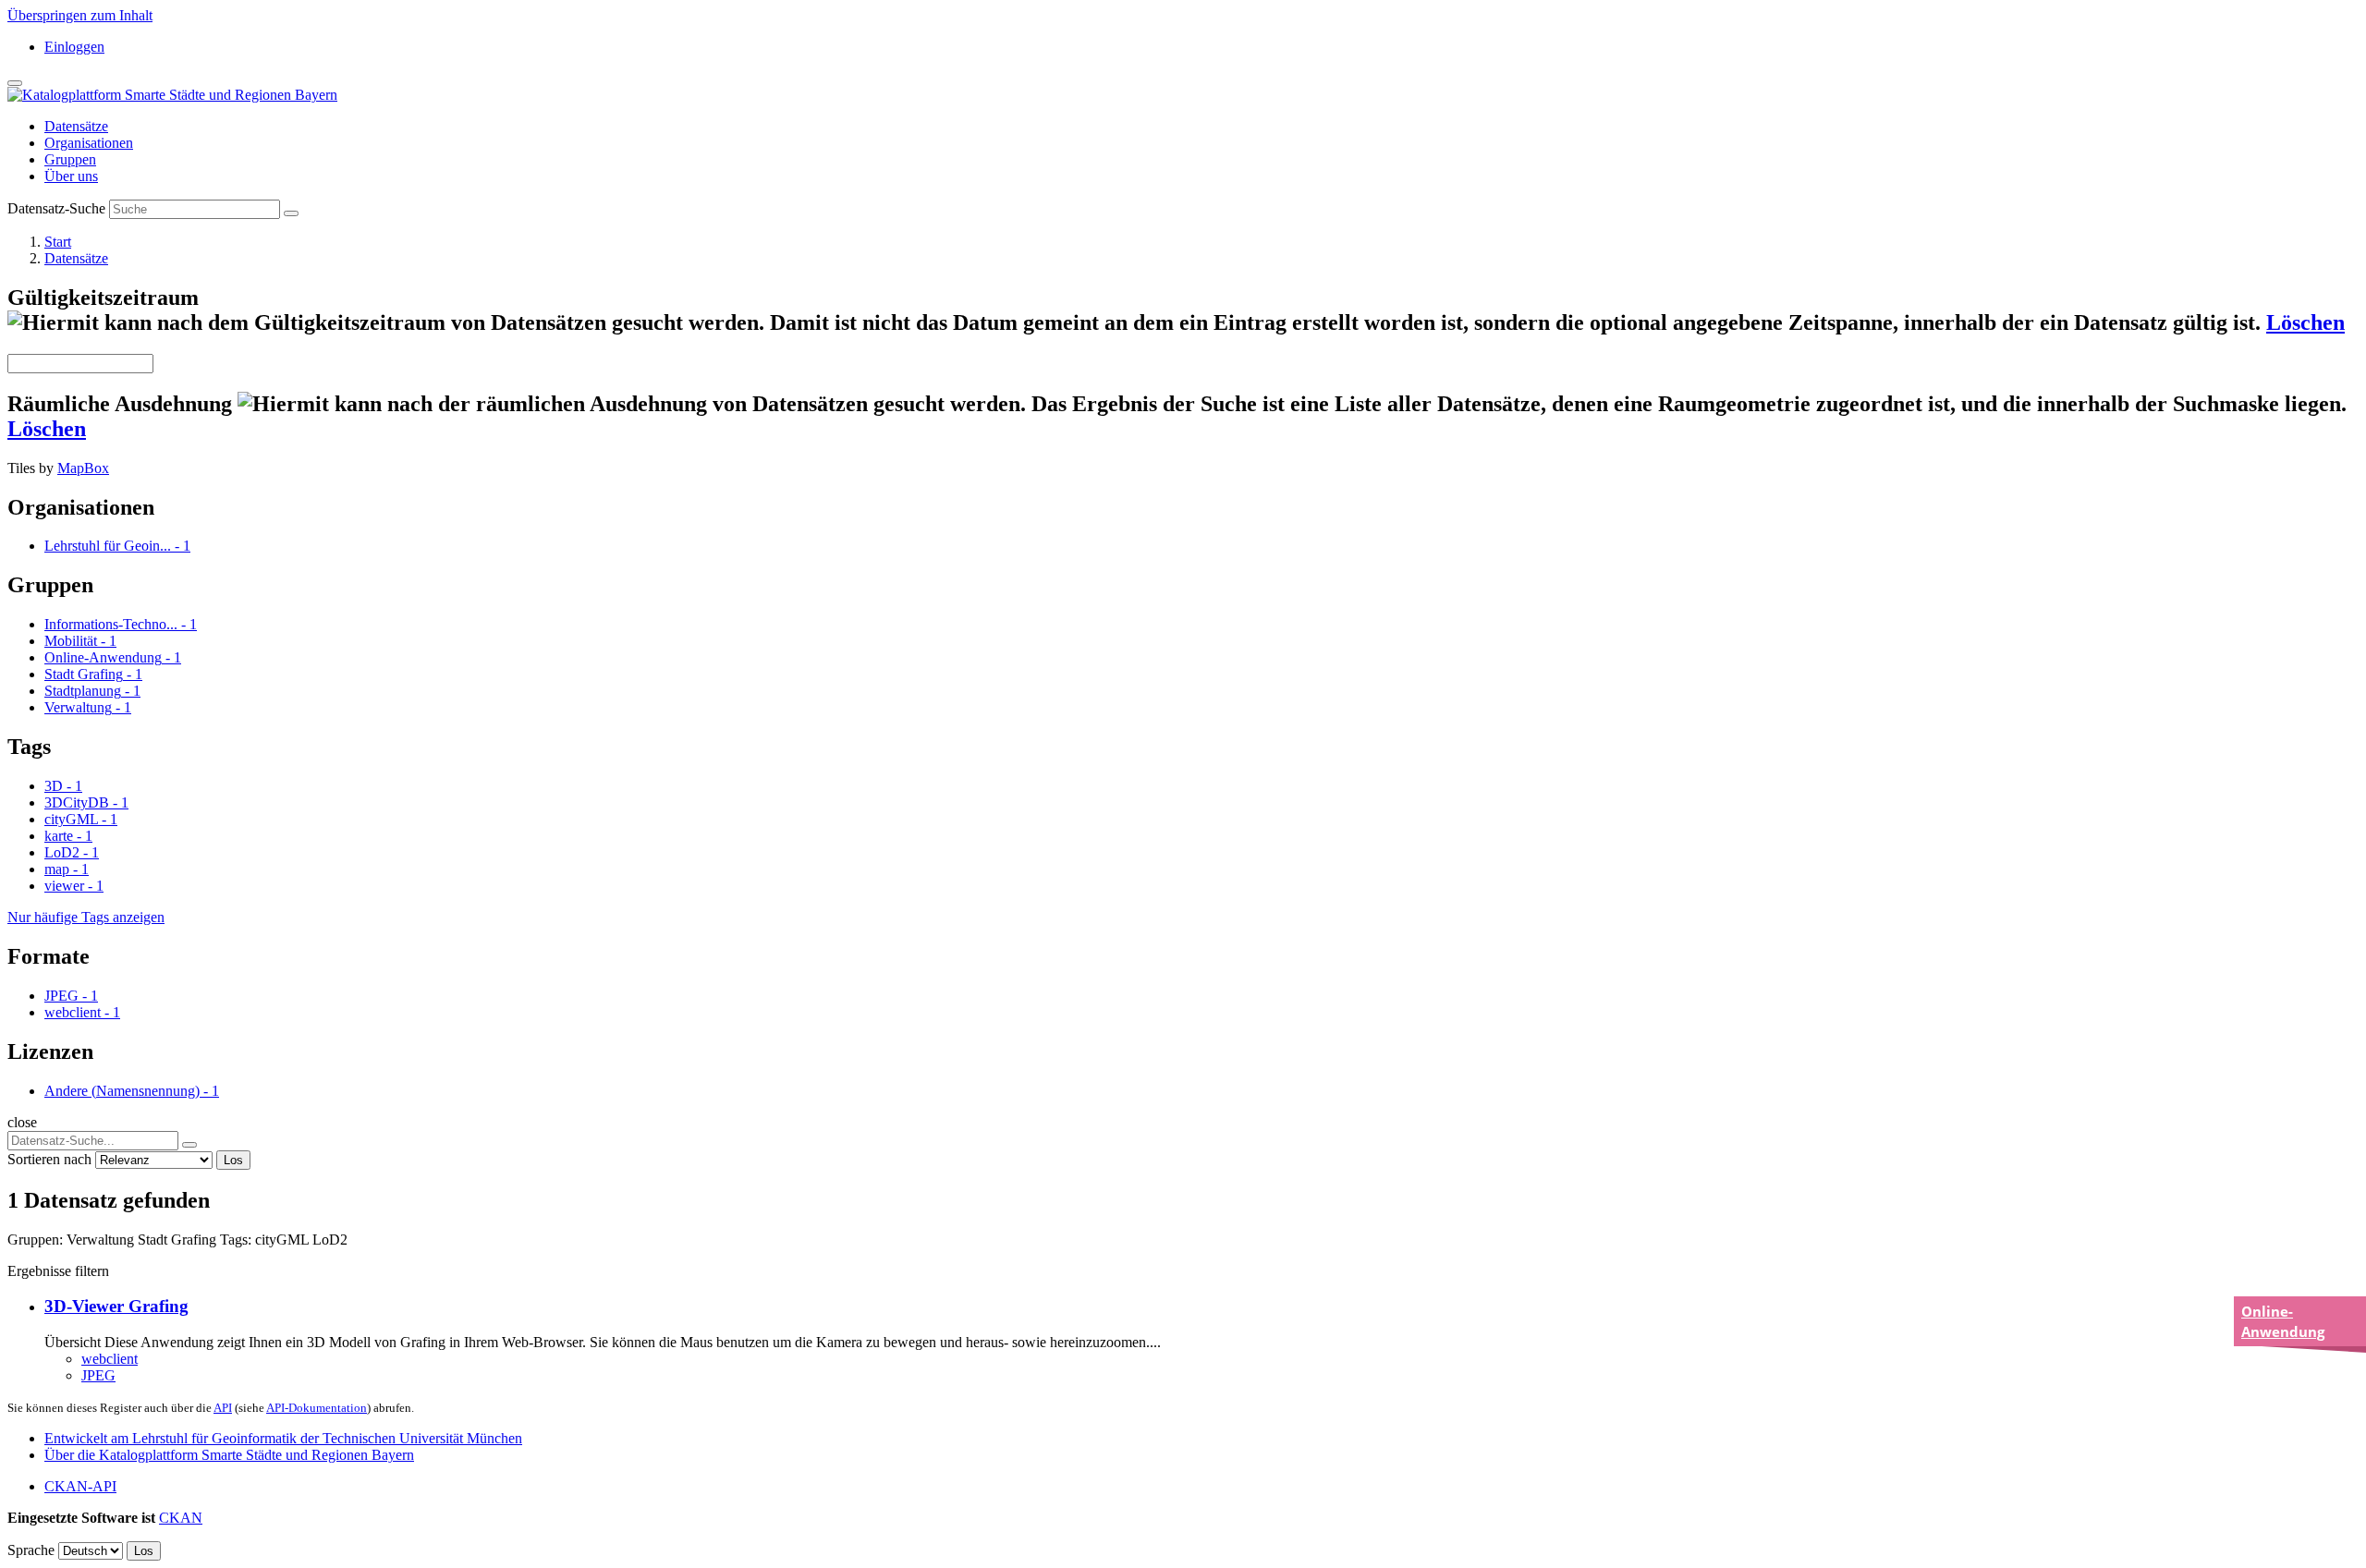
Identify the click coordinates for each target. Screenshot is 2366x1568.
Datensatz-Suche (56, 208)
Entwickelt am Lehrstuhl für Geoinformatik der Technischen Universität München (283, 1438)
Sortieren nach (49, 1159)
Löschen (2305, 322)
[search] (189, 1145)
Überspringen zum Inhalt (80, 15)
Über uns (71, 176)
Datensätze (76, 126)
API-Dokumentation (317, 1408)
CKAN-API (80, 1486)
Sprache (31, 1550)
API (223, 1408)
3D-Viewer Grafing (116, 1306)
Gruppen (70, 159)
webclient (110, 1359)
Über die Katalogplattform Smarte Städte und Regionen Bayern (229, 1455)
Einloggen (74, 47)
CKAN (181, 1518)
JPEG (98, 1375)
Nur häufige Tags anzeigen (86, 917)
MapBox (83, 468)
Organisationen (89, 143)
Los (233, 1160)
